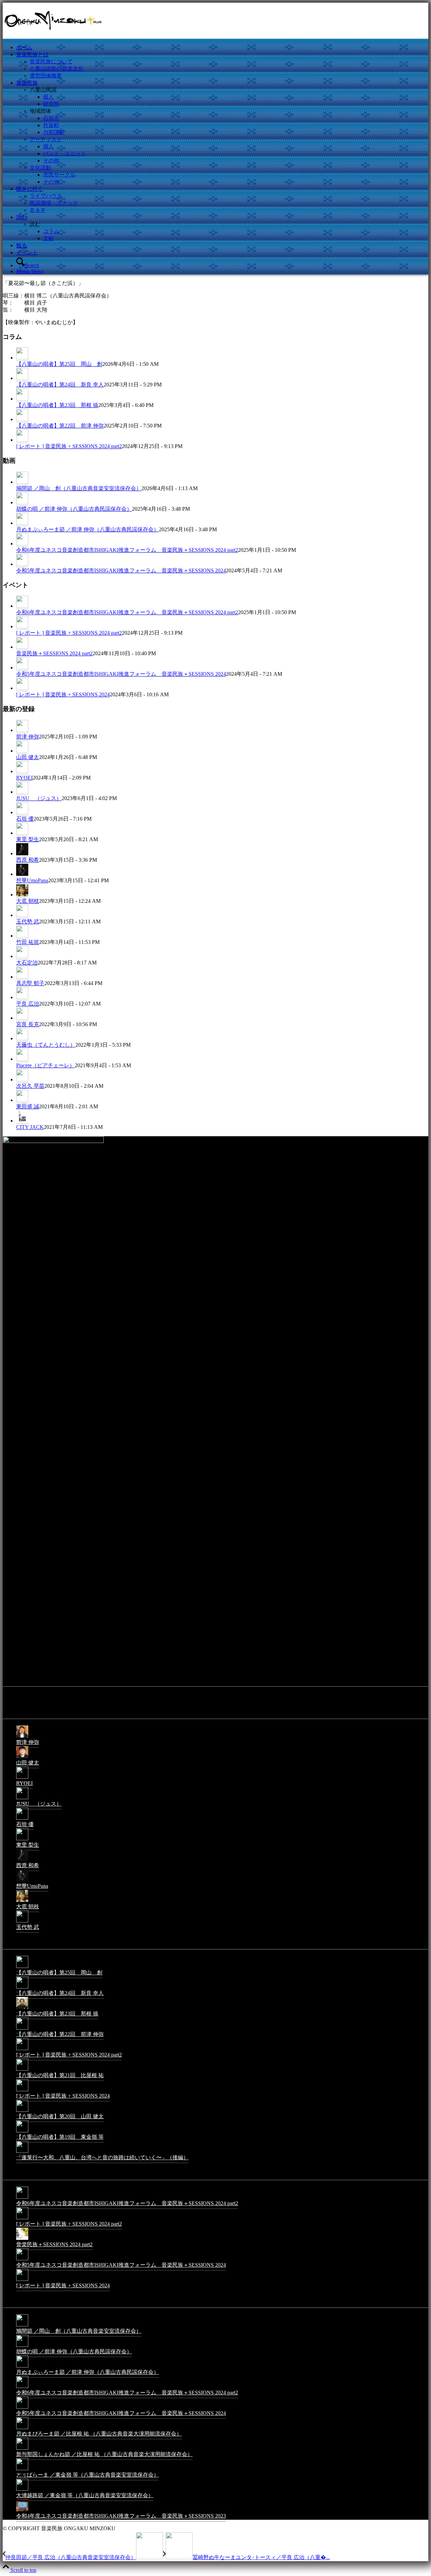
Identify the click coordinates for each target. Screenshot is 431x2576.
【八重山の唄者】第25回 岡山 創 (59, 364)
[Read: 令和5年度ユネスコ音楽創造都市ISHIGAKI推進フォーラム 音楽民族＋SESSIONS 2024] (22, 564)
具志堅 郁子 (30, 983)
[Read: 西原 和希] (22, 854)
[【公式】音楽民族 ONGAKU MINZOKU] (53, 35)
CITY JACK (30, 1127)
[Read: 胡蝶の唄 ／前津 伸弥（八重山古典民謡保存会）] (22, 503)
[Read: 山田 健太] (22, 751)
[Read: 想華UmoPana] (22, 874)
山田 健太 (28, 757)
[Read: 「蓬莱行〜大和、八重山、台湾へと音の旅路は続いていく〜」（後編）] (22, 2152)
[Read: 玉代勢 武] (22, 915)
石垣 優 (25, 819)
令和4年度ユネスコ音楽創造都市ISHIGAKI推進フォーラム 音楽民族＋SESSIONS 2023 (121, 2516)
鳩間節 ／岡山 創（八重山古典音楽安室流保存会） (79, 488)
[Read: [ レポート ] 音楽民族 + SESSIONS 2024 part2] (22, 440)
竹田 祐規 (28, 942)
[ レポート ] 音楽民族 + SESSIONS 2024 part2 (69, 446)
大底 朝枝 (28, 901)
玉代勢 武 (28, 921)
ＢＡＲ (38, 210)
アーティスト (46, 139)
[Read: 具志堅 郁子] (22, 977)
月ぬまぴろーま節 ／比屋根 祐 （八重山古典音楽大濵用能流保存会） (99, 2434)
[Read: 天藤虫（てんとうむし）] (22, 1039)
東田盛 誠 (28, 1106)
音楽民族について (51, 61)
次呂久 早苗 (30, 1086)
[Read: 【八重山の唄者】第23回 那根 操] (22, 399)
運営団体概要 (46, 76)
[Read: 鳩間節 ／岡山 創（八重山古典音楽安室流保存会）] (22, 482)
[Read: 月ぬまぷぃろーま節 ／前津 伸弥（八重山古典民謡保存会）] (22, 523)
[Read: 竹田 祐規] (22, 936)
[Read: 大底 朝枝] (22, 895)
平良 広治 (28, 1004)
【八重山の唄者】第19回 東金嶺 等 (60, 2137)
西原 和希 (28, 860)
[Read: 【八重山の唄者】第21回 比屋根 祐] (22, 2070)
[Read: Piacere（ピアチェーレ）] (22, 1059)
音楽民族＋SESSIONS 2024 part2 (54, 653)
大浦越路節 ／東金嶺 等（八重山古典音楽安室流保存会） (85, 2495)
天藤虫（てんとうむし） (46, 1045)
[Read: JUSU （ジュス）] (22, 792)
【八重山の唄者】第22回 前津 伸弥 (60, 426)
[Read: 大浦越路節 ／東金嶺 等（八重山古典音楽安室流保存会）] (22, 2490)
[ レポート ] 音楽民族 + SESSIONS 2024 (63, 694)
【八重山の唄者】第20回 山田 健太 (60, 2116)
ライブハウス (46, 196)
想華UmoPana (32, 880)
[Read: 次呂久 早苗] (22, 1080)
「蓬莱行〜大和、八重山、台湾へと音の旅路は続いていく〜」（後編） (102, 2157)
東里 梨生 (28, 839)
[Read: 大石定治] (22, 956)
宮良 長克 (28, 1024)
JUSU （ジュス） (39, 798)
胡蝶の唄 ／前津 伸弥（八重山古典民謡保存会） (74, 509)
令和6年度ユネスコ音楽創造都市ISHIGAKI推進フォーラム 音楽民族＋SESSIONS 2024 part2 (127, 550)
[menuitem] (222, 48)
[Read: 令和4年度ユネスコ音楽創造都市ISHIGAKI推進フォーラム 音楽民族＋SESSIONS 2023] (22, 2511)
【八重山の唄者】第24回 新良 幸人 (60, 385)
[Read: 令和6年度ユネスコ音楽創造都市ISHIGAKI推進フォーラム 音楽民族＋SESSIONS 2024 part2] (22, 544)
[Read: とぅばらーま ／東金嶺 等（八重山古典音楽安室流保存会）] (22, 2470)
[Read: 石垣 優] (22, 813)
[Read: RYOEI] (22, 771)
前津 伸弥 (28, 737)
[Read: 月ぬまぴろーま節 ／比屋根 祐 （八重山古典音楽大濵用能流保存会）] (22, 2429)
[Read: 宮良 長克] (22, 1018)
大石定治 (27, 963)
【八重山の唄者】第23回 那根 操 (57, 405)
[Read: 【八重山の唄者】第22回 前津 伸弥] (22, 419)
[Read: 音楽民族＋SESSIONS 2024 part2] (22, 647)
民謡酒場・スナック (54, 203)
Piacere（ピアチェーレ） (45, 1065)
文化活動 (40, 168)
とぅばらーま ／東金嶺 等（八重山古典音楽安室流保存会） (88, 2475)
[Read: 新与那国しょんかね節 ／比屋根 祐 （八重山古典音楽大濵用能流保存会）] (22, 2449)
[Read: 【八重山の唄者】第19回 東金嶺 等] (22, 2132)
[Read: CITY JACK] (22, 1121)
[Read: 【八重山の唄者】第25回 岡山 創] (22, 358)
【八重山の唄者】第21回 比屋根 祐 (60, 2075)
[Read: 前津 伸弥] (22, 730)
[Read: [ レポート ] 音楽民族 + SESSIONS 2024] (22, 688)
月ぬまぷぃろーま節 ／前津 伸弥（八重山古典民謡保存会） (88, 529)
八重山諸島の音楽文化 (57, 69)
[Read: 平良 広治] (22, 997)
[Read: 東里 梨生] (22, 833)
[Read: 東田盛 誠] (22, 1100)
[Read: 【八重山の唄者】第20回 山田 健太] (22, 2111)
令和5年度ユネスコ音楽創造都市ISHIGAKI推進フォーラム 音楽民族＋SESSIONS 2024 (121, 570)
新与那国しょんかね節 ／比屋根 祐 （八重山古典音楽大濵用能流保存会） (104, 2454)
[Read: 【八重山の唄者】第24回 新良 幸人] (22, 378)
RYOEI (24, 778)
